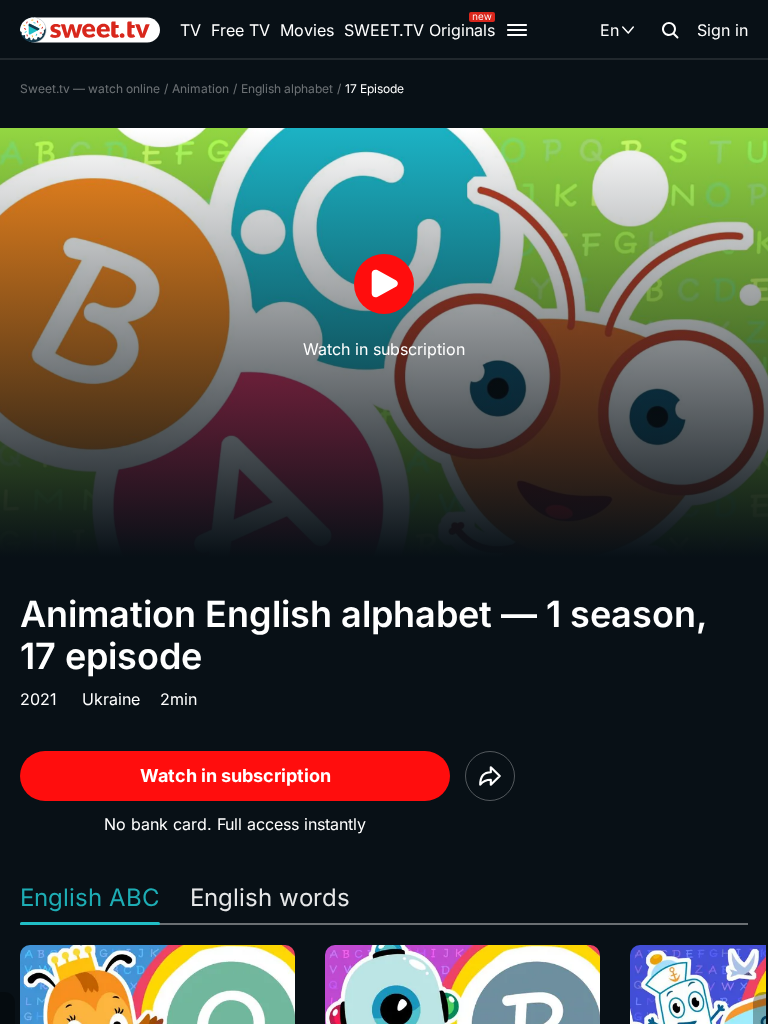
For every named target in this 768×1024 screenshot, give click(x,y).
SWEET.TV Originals (419, 30)
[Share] (490, 776)
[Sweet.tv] (90, 30)
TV (190, 30)
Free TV (240, 30)
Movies (307, 30)
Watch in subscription (235, 775)
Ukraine (111, 699)
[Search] (670, 30)
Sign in (722, 30)
